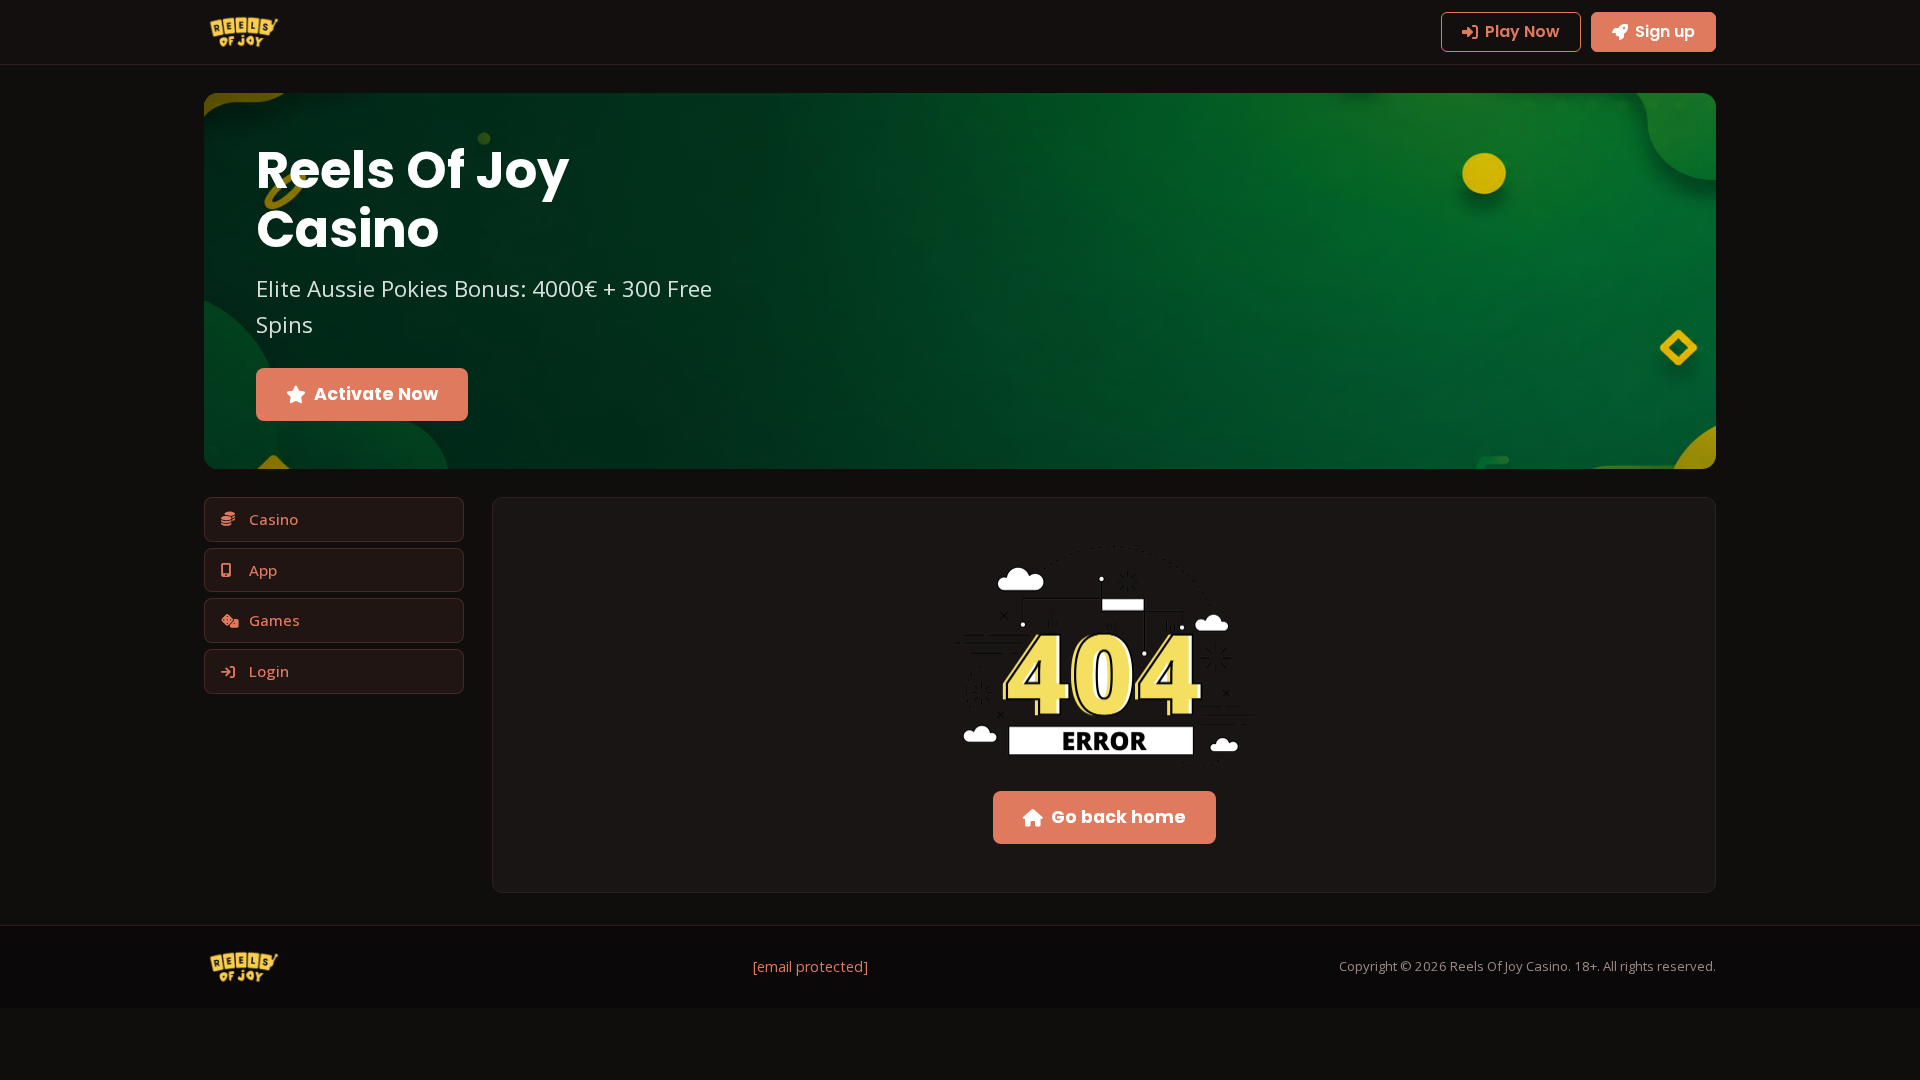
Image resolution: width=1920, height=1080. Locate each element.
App (263, 570)
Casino (273, 519)
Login (269, 671)
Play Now (1522, 31)
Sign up (1665, 31)
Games (274, 620)
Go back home (1118, 817)
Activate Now (376, 394)
